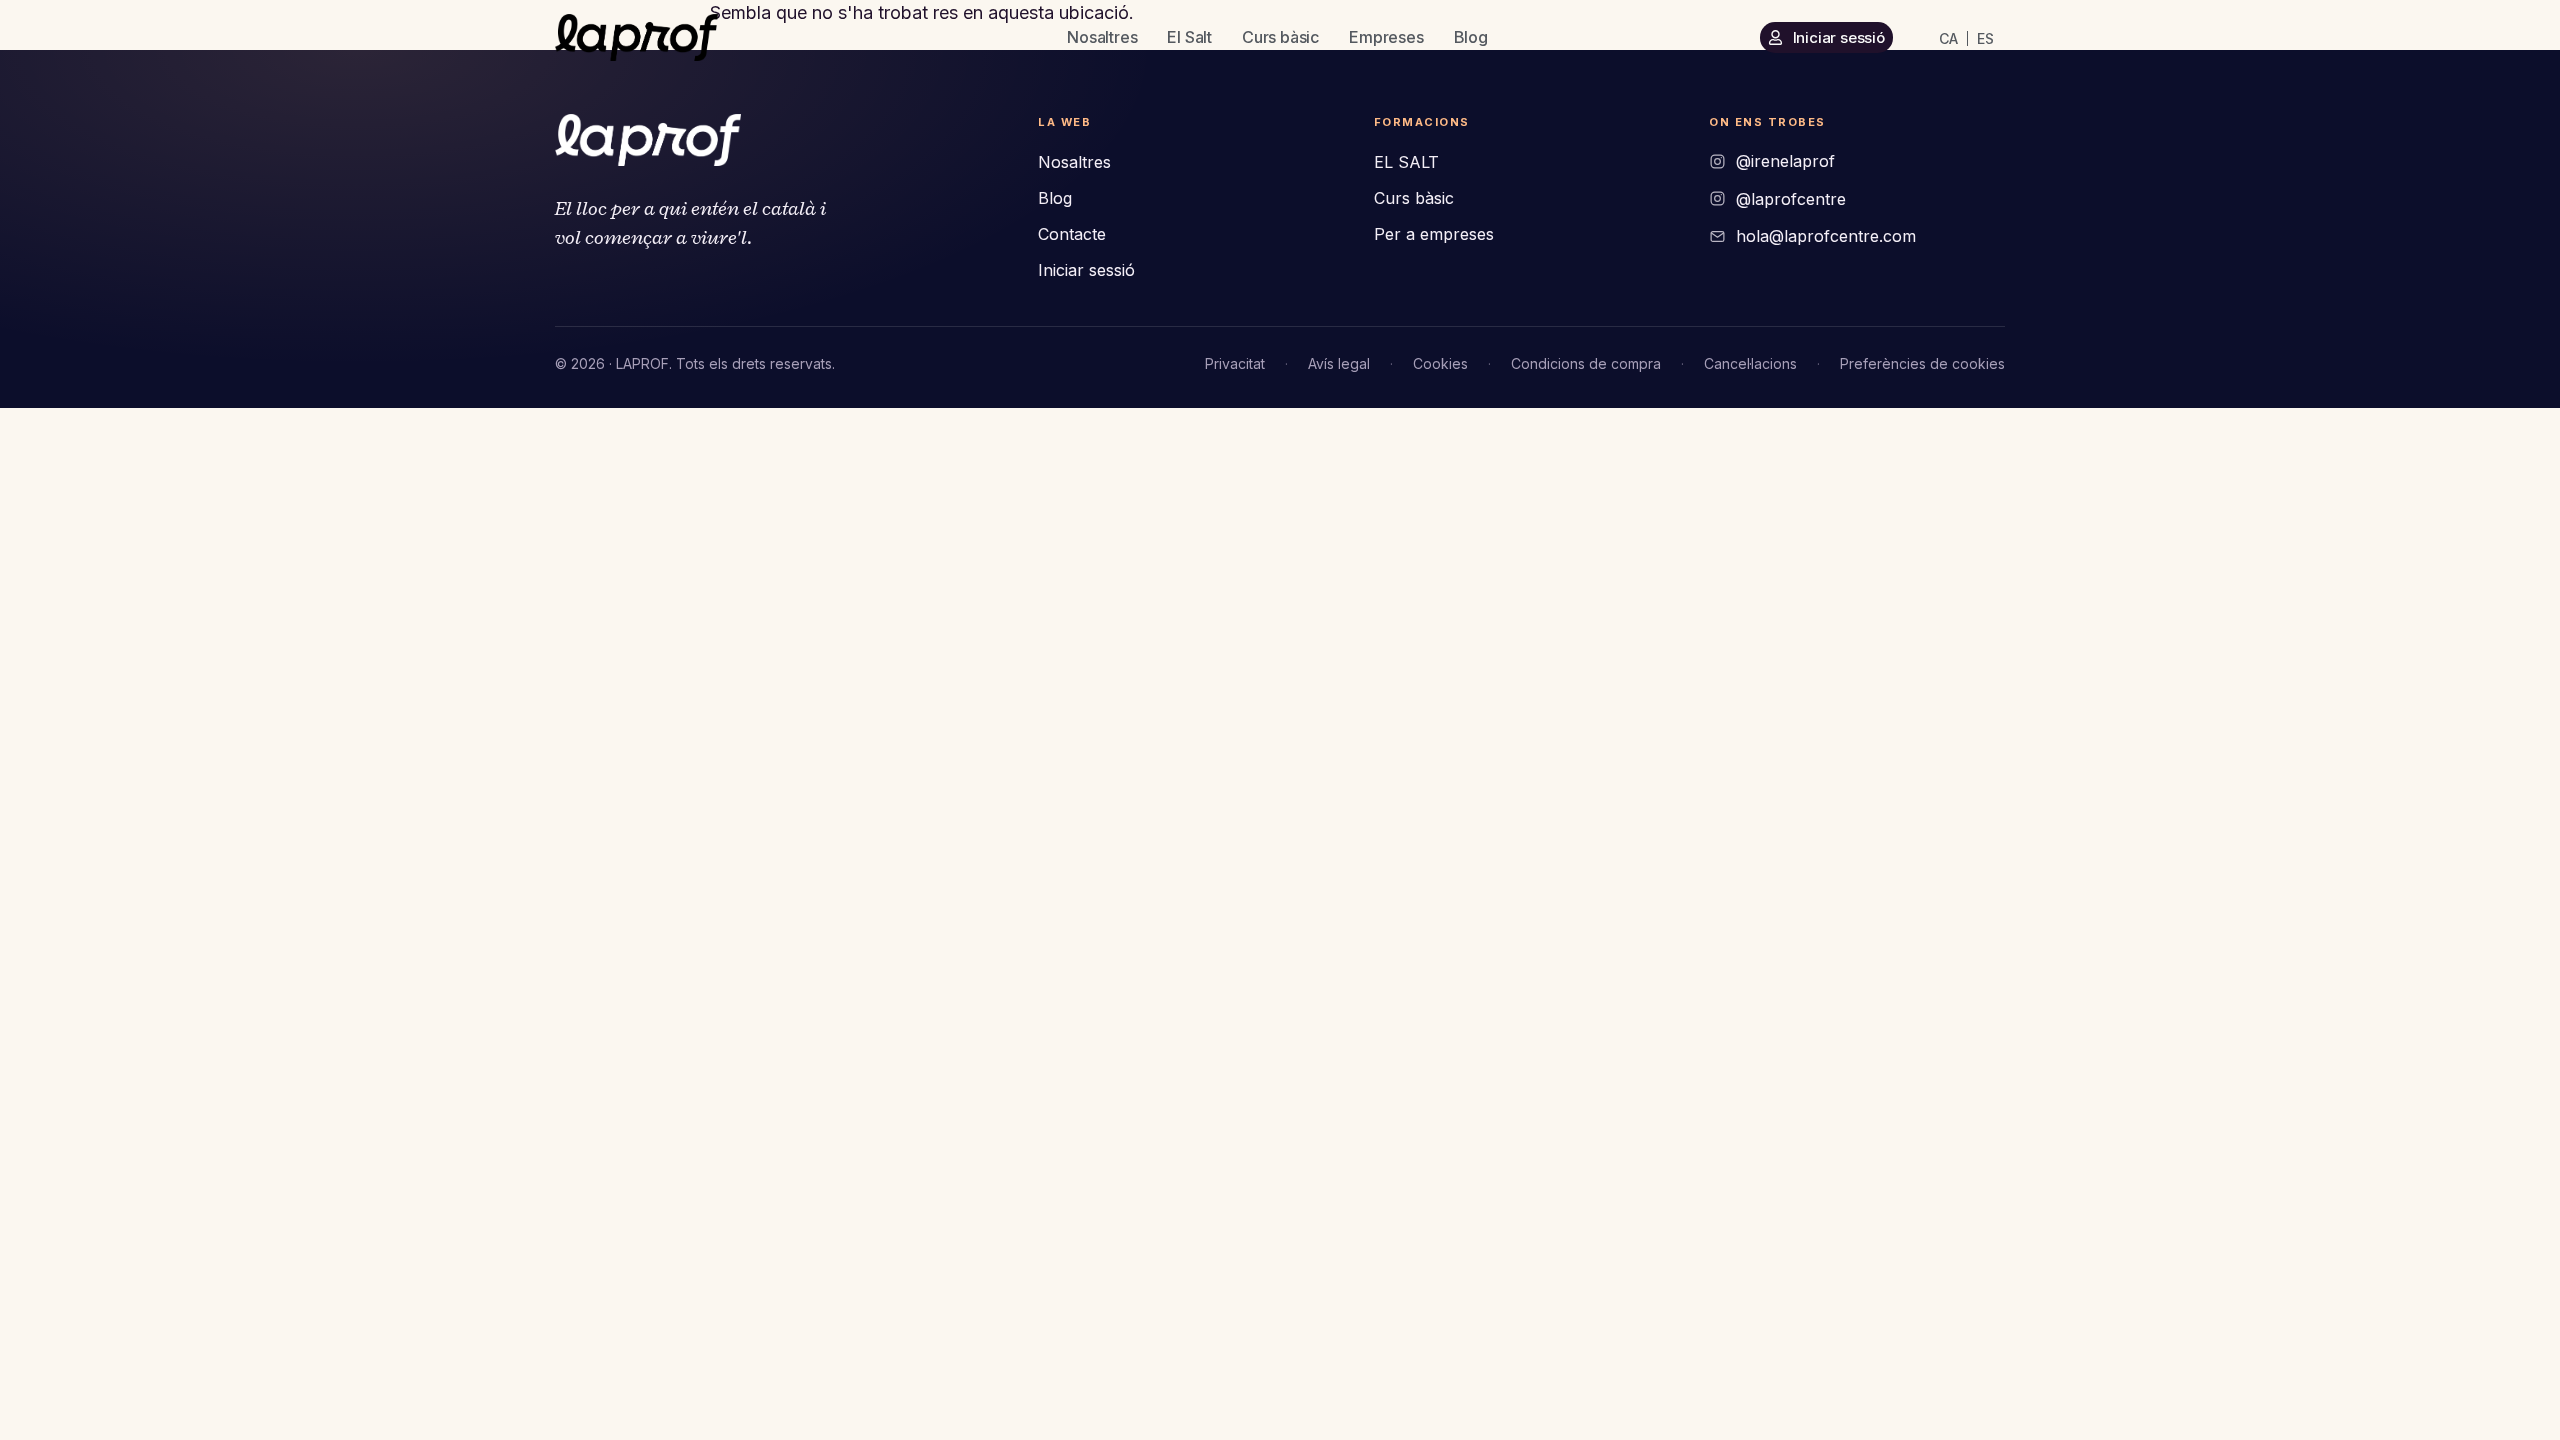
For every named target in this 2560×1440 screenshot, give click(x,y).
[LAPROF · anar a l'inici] (648, 140)
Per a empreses (1434, 234)
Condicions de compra (1586, 363)
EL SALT (1406, 162)
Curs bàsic (1280, 37)
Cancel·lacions (1750, 363)
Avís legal (1339, 363)
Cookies (1440, 363)
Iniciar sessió (1086, 270)
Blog (1471, 37)
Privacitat (1235, 363)
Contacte (1072, 234)
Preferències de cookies (1922, 363)
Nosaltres (1102, 37)
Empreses (1386, 37)
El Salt (1189, 37)
